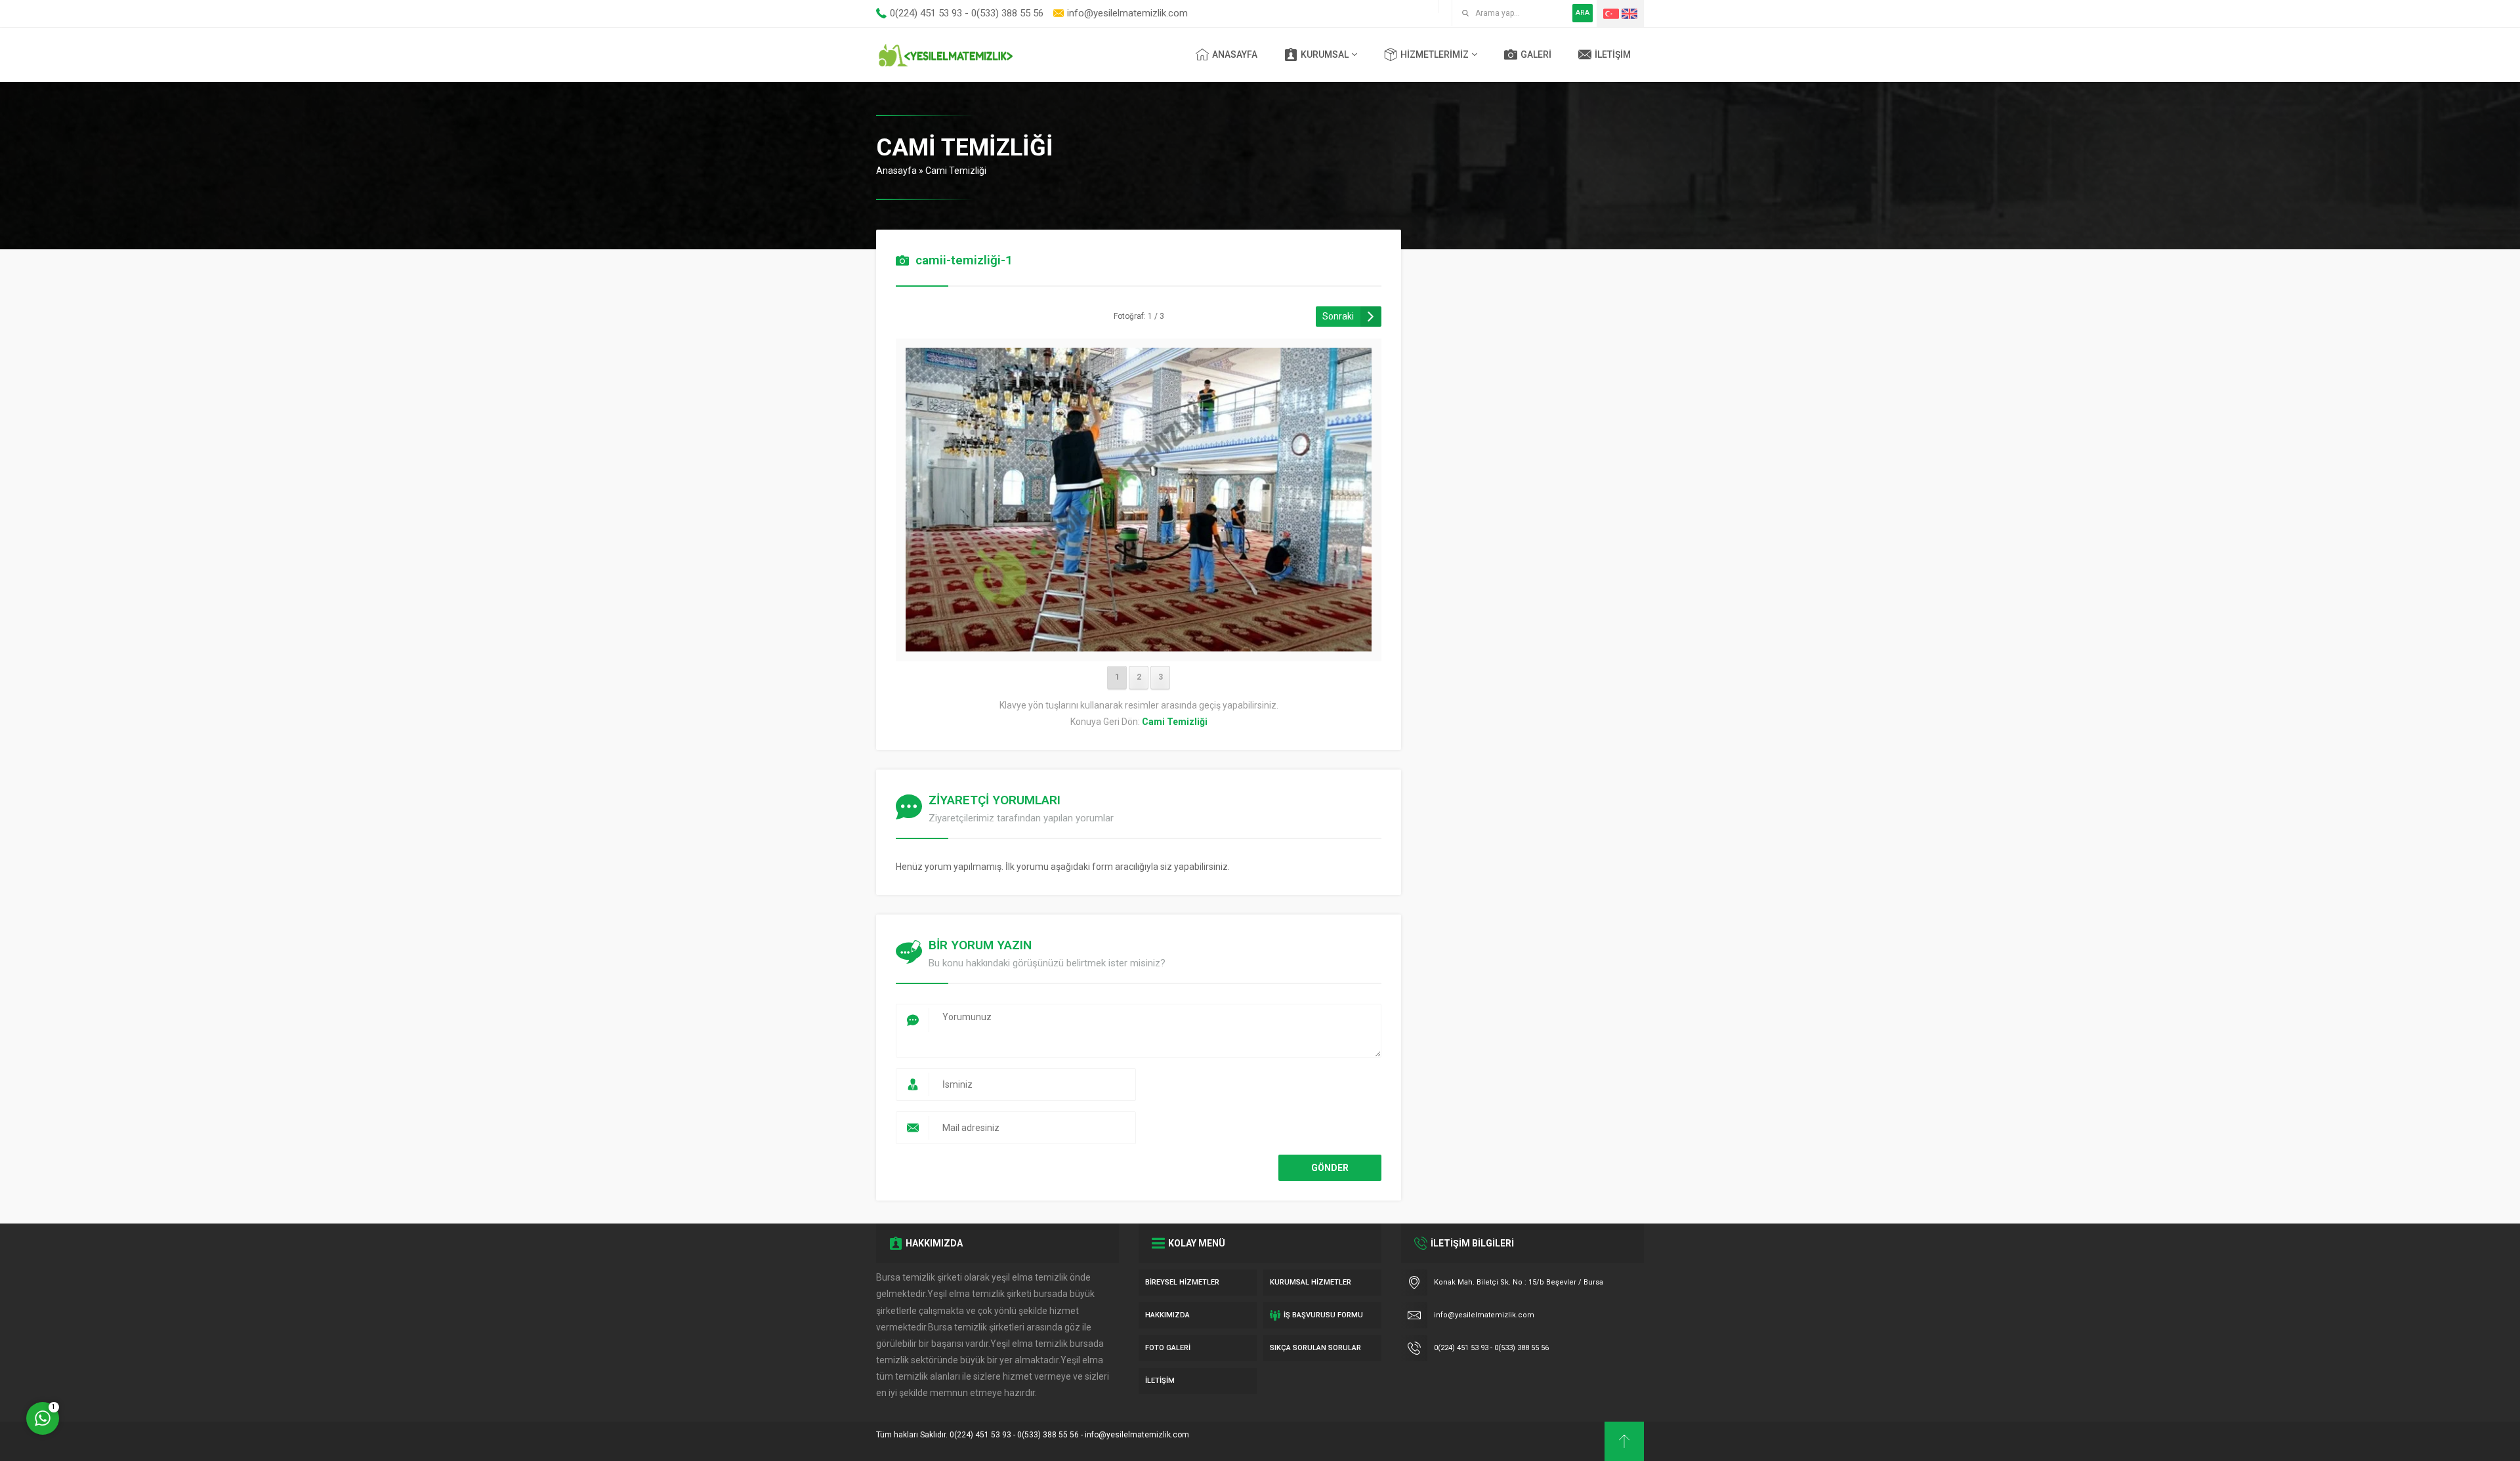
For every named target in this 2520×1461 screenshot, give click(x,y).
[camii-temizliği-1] (1139, 643)
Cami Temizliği (956, 171)
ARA (1583, 13)
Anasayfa (896, 171)
